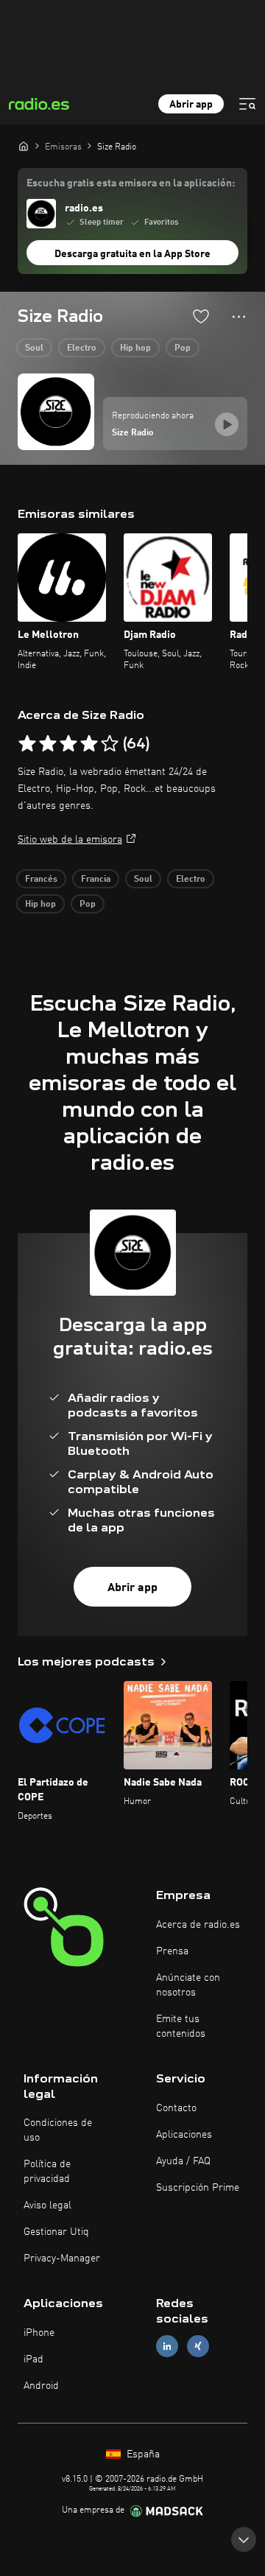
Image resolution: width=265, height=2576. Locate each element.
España (142, 2454)
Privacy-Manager (62, 2259)
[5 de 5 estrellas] (110, 744)
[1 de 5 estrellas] (27, 744)
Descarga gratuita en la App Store (132, 254)
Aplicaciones (184, 2135)
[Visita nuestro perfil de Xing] (198, 2347)
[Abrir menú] (247, 104)
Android (41, 2386)
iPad (33, 2359)
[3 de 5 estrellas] (68, 744)
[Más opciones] (239, 317)
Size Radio (133, 433)
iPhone (39, 2333)
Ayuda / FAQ (183, 2161)
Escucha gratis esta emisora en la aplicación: (131, 183)
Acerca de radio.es (198, 1925)
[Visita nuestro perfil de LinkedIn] (167, 2347)
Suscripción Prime (198, 2188)
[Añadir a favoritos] (201, 316)
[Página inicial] (24, 146)
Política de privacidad (47, 2172)
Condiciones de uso (58, 2130)
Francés (41, 880)
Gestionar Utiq (56, 2232)
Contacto (176, 2108)
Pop (183, 348)
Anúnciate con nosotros (188, 1985)
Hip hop (135, 348)
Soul (34, 348)
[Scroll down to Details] (244, 2535)
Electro (82, 348)
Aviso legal (47, 2205)
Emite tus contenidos (181, 2026)
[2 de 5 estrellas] (48, 744)
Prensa (172, 1951)
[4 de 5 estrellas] (89, 744)
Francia (96, 880)
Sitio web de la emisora (70, 840)
